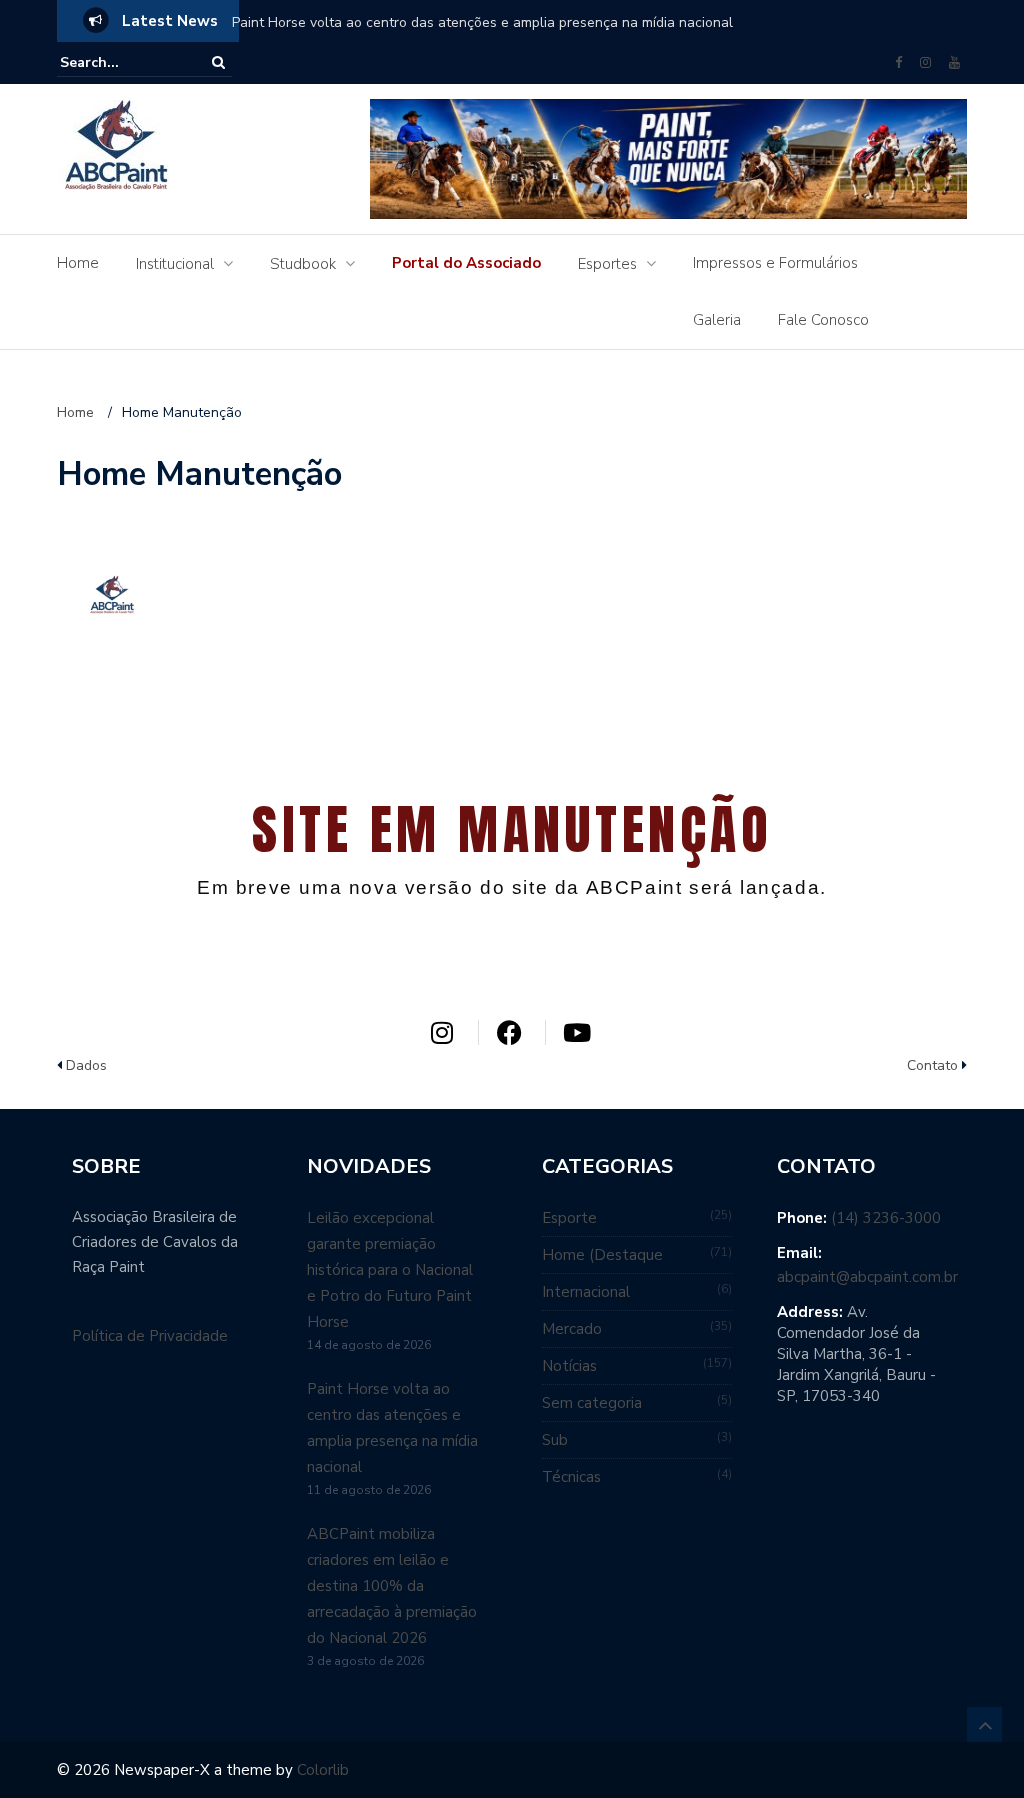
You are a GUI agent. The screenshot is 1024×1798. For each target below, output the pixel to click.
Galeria (717, 320)
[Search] (218, 62)
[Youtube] (954, 63)
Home (78, 263)
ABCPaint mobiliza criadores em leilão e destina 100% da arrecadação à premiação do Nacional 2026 (392, 1586)
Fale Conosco (823, 320)
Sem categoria (592, 1403)
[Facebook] (898, 63)
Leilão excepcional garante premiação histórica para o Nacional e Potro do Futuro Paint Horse (390, 1270)
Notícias (569, 1366)
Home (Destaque (602, 1255)
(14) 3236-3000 (886, 1218)
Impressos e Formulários (775, 263)
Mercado (572, 1329)
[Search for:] (121, 62)
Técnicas (571, 1477)
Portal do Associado (466, 263)
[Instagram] (925, 63)
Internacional (586, 1292)
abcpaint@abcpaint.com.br (867, 1277)
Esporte (569, 1218)
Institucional (175, 264)
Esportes (607, 264)
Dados (86, 1065)
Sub (555, 1440)
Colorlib (323, 1770)
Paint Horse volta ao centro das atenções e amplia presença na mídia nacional (482, 22)
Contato (932, 1065)
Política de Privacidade (150, 1336)
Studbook (303, 264)
